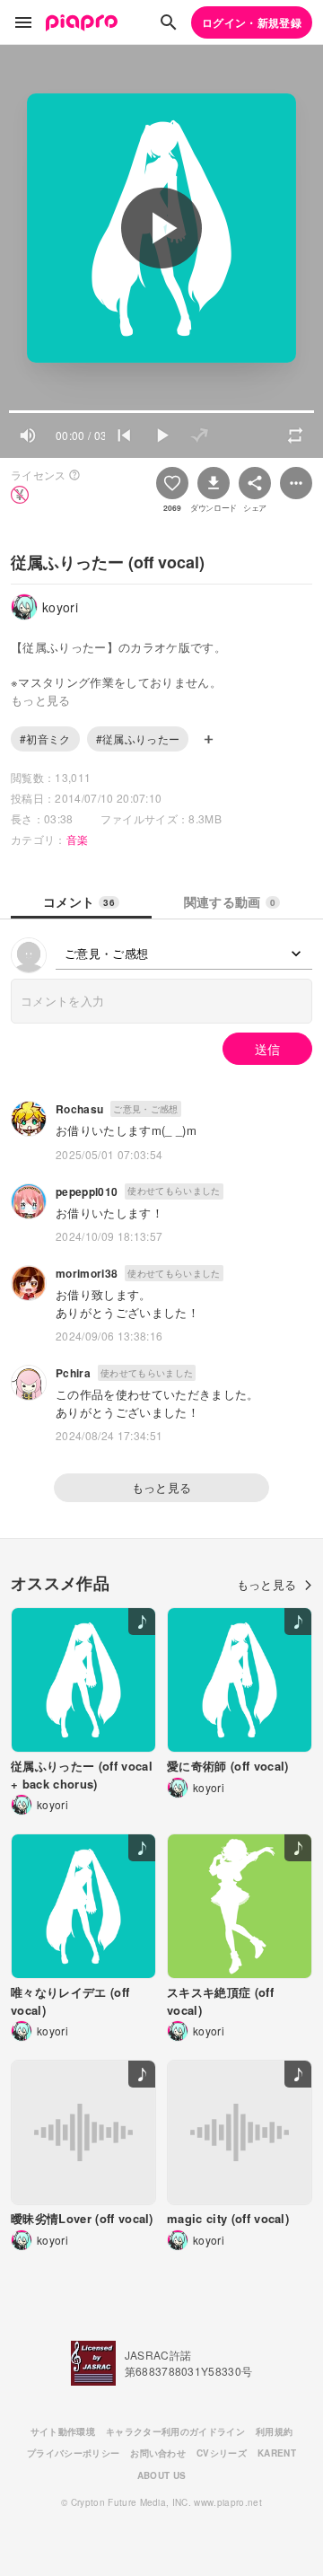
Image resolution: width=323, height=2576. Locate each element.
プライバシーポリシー (73, 2453)
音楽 (78, 839)
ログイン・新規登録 (252, 22)
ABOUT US (162, 2475)
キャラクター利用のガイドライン (175, 2431)
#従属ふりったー (138, 739)
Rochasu (79, 1109)
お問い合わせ (158, 2453)
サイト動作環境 (63, 2431)
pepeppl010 (87, 1191)
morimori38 (87, 1273)
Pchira (73, 1373)
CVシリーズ (222, 2453)
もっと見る (162, 1487)
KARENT (277, 2453)
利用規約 (274, 2431)
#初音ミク (45, 739)
